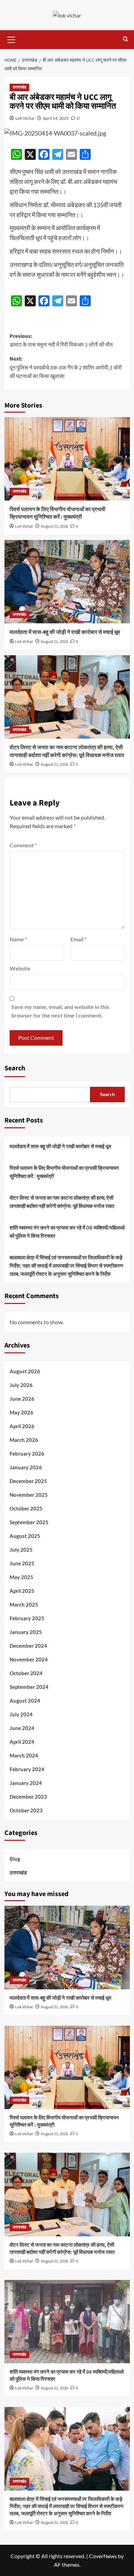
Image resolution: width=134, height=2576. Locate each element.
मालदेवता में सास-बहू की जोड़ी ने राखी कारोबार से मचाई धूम (65, 632)
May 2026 (21, 1412)
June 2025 (22, 1563)
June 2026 (22, 1399)
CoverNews (103, 2556)
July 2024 (21, 1714)
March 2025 (24, 1604)
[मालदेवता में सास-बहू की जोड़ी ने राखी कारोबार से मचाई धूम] (67, 582)
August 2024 (25, 1701)
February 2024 (27, 1769)
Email (79, 939)
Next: (66, 368)
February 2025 (27, 1618)
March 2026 (24, 1440)
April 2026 (22, 1426)
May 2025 (21, 1577)
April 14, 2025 (56, 118)
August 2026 (25, 1371)
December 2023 (28, 1797)
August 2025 (25, 1536)
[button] (11, 39)
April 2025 (22, 1591)
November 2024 (29, 1659)
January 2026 (26, 1467)
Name (18, 939)
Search (15, 1068)
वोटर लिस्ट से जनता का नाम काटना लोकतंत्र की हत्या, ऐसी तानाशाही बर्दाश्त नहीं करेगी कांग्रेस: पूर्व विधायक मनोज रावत (67, 751)
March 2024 (24, 1755)
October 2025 (26, 1508)
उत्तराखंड (19, 87)
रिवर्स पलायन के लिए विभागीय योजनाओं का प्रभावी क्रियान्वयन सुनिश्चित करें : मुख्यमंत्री (58, 513)
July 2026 (21, 1385)
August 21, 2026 (54, 526)
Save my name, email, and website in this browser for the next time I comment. (60, 1011)
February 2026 (27, 1454)
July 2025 (21, 1550)
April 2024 (22, 1742)
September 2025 (29, 1522)
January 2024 (26, 1783)
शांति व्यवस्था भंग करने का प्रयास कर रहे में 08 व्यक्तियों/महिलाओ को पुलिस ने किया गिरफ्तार (67, 1232)
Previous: (61, 341)
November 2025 (29, 1495)
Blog (15, 1859)
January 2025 (26, 1632)
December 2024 (28, 1646)
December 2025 (28, 1481)
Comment (23, 845)
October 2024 (26, 1673)
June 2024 (22, 1728)
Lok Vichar (25, 118)
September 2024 (29, 1687)
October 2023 (26, 1810)
